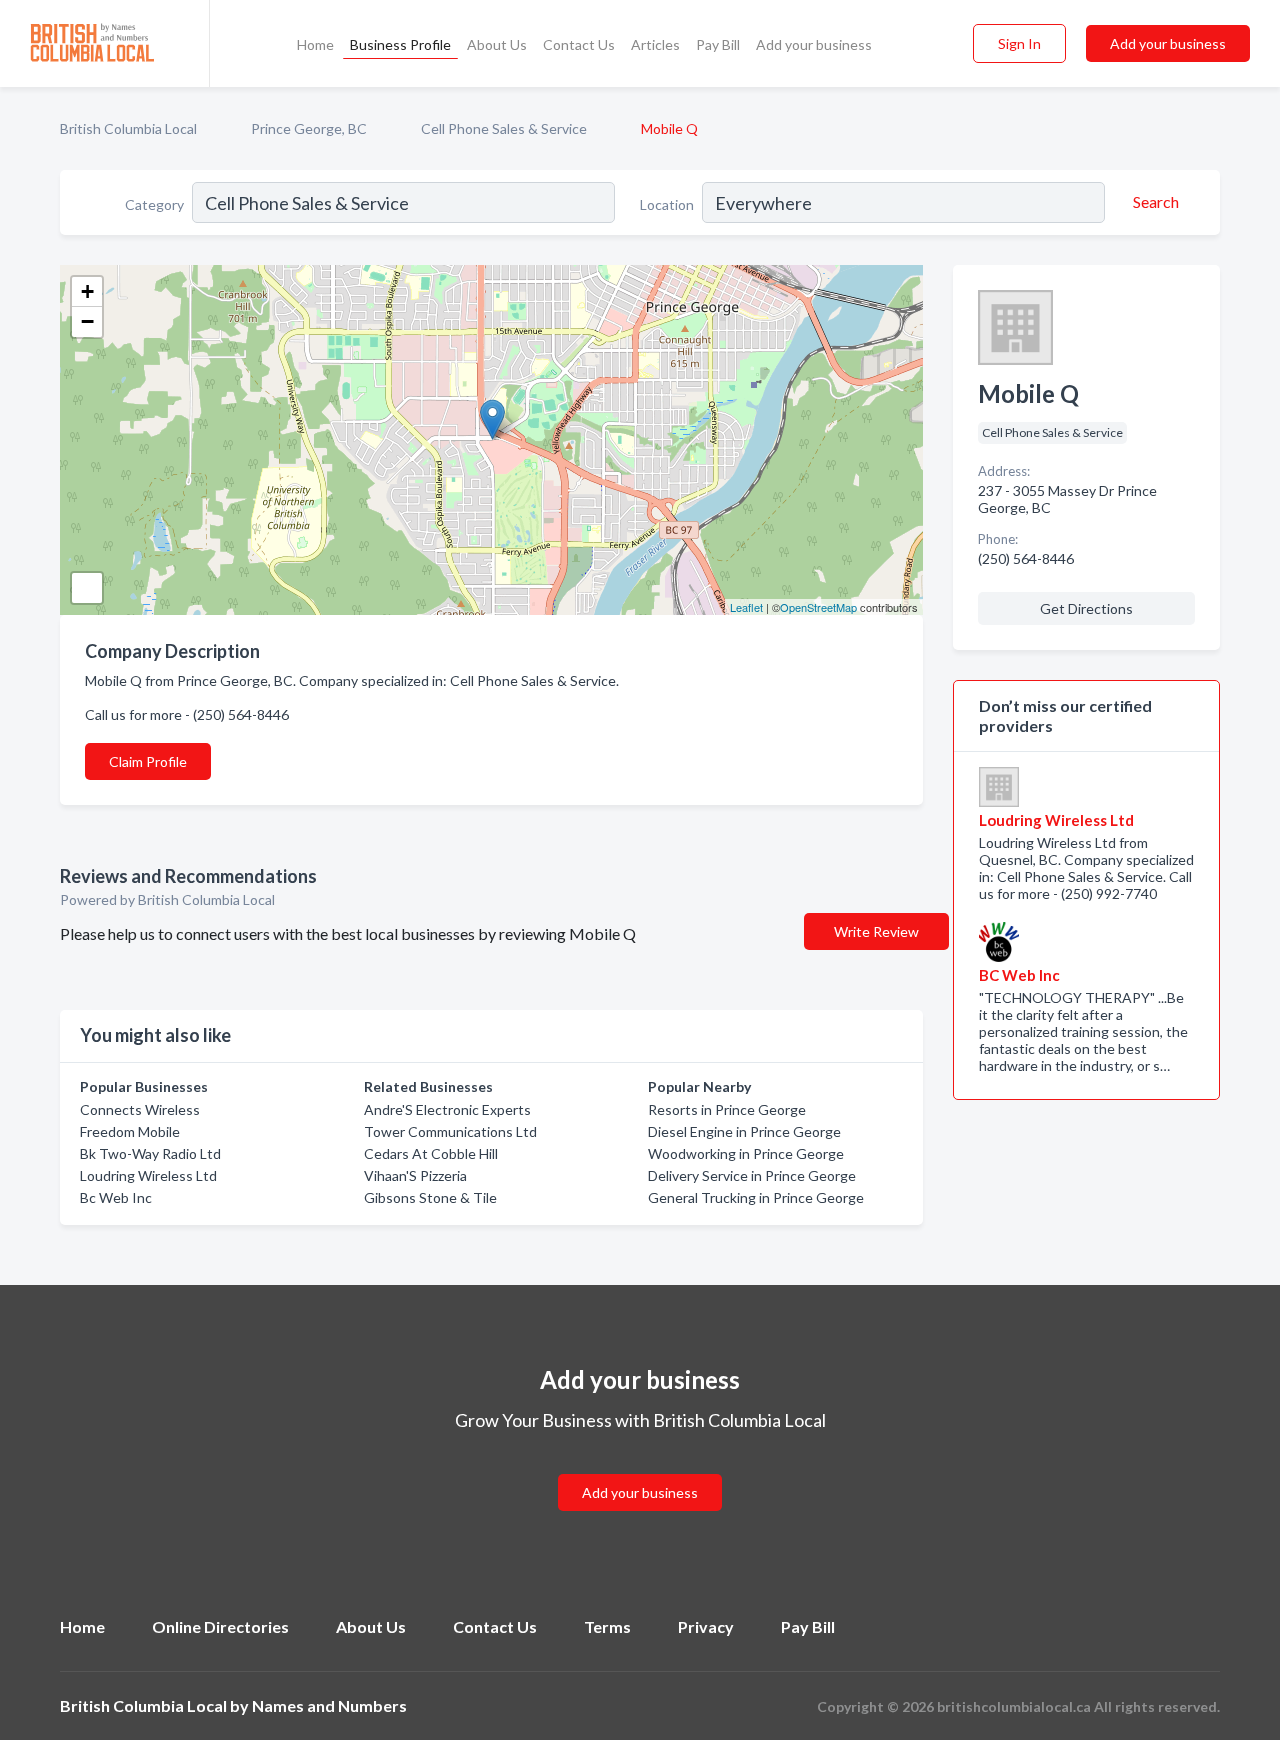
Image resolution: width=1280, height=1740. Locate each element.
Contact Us (579, 44)
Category (154, 204)
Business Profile (400, 44)
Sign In (1019, 43)
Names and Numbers (329, 1705)
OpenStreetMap (818, 607)
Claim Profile (148, 761)
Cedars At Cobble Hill (431, 1153)
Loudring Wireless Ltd (148, 1175)
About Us (497, 44)
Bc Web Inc (116, 1197)
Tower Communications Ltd (450, 1131)
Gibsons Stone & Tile (430, 1197)
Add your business (814, 44)
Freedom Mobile (130, 1131)
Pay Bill (718, 44)
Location (667, 204)
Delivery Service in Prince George (752, 1175)
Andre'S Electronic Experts (447, 1109)
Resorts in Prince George (727, 1109)
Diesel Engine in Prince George (744, 1131)
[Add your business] (640, 1468)
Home (315, 44)
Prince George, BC (309, 128)
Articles (655, 44)
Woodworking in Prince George (746, 1153)
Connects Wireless (140, 1109)
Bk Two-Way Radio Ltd (150, 1153)
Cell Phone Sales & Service (504, 128)
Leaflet (746, 607)
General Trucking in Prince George (756, 1197)
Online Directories (220, 1626)
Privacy (706, 1626)
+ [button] (87, 291)
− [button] (87, 321)
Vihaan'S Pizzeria (415, 1175)
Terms (607, 1626)
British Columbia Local (128, 128)
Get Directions (1086, 608)
